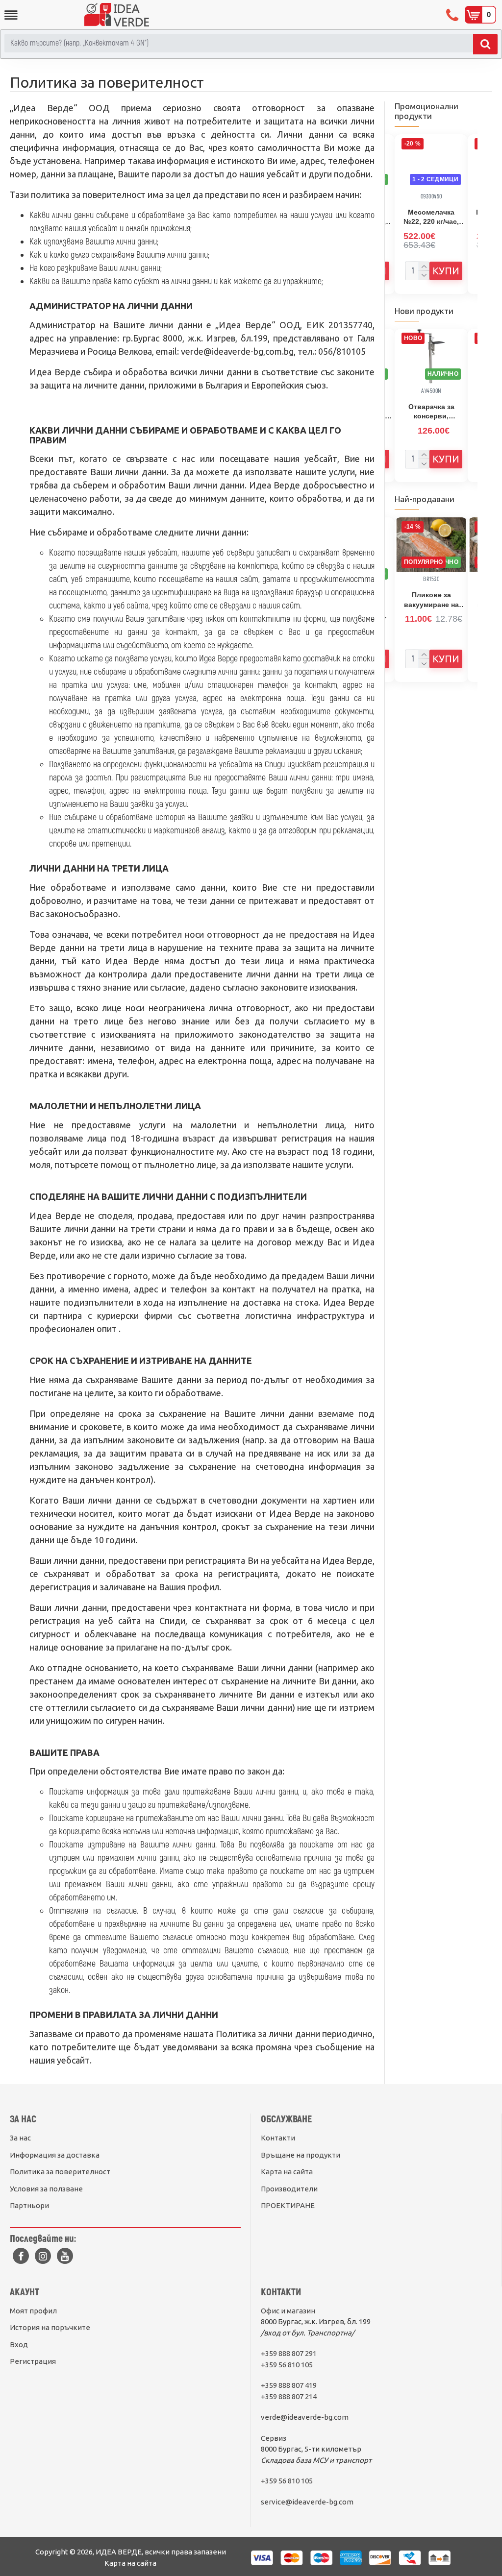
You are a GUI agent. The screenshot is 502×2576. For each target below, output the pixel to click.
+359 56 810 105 (287, 2365)
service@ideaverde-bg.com (307, 2502)
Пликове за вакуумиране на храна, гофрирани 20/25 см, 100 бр (431, 600)
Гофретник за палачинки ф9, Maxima (431, 412)
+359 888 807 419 (289, 2385)
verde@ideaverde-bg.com (305, 2417)
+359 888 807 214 (289, 2396)
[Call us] (453, 15)
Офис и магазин (288, 2311)
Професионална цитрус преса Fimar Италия (431, 218)
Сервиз (274, 2438)
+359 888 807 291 (289, 2353)
